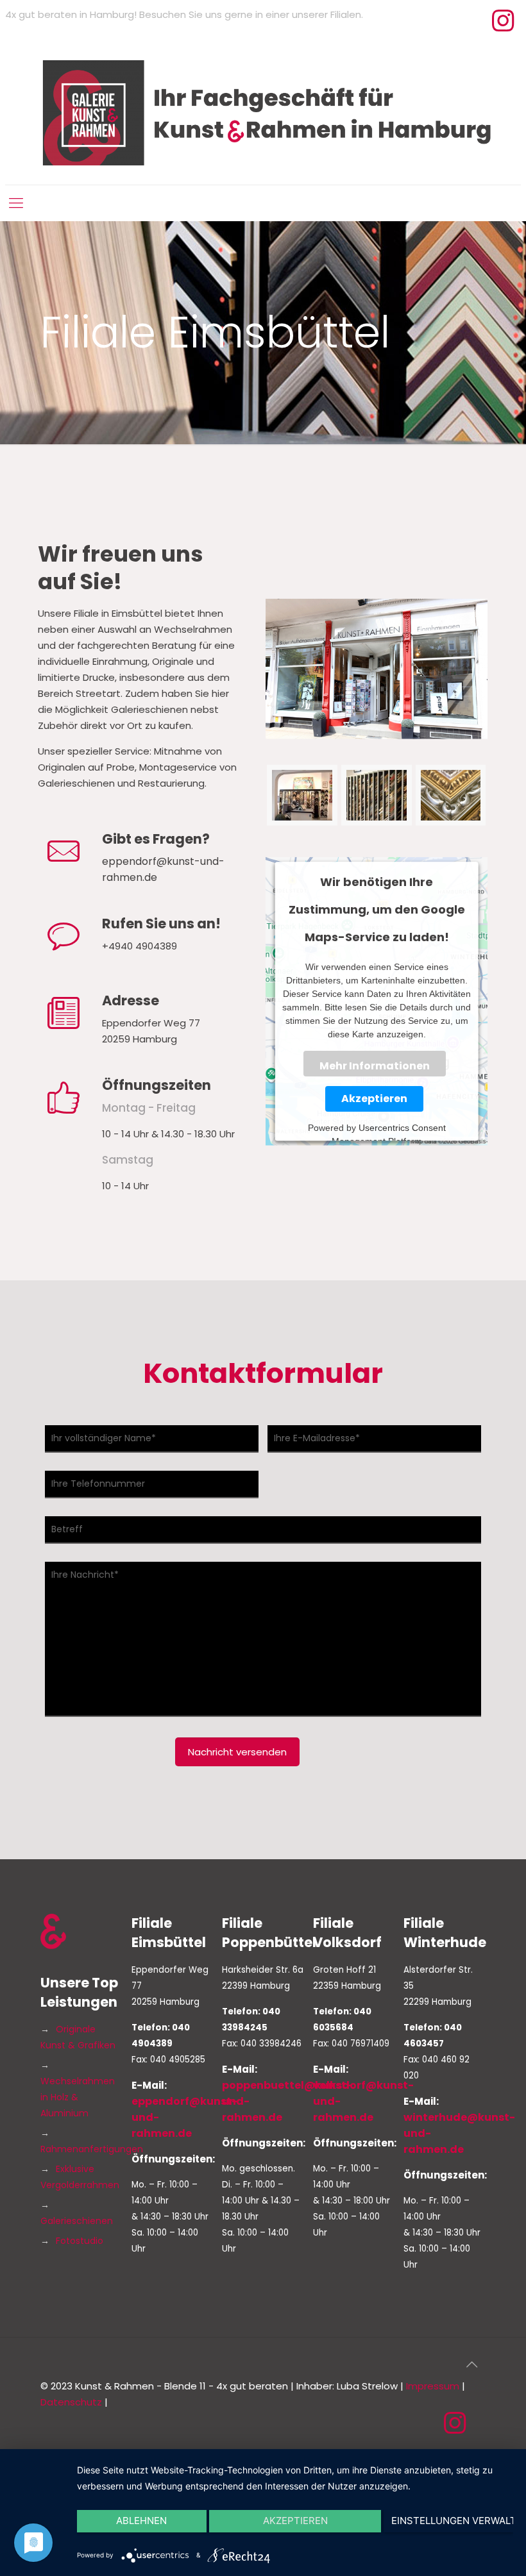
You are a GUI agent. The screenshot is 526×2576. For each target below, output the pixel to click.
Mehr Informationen (374, 1066)
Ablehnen (141, 2521)
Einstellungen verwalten (452, 2521)
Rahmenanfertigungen (92, 2149)
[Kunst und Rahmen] (263, 113)
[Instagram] (503, 26)
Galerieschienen (77, 2221)
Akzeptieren (374, 1099)
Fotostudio (80, 2241)
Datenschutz (71, 2402)
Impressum (433, 2386)
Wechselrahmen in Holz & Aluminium (78, 2097)
